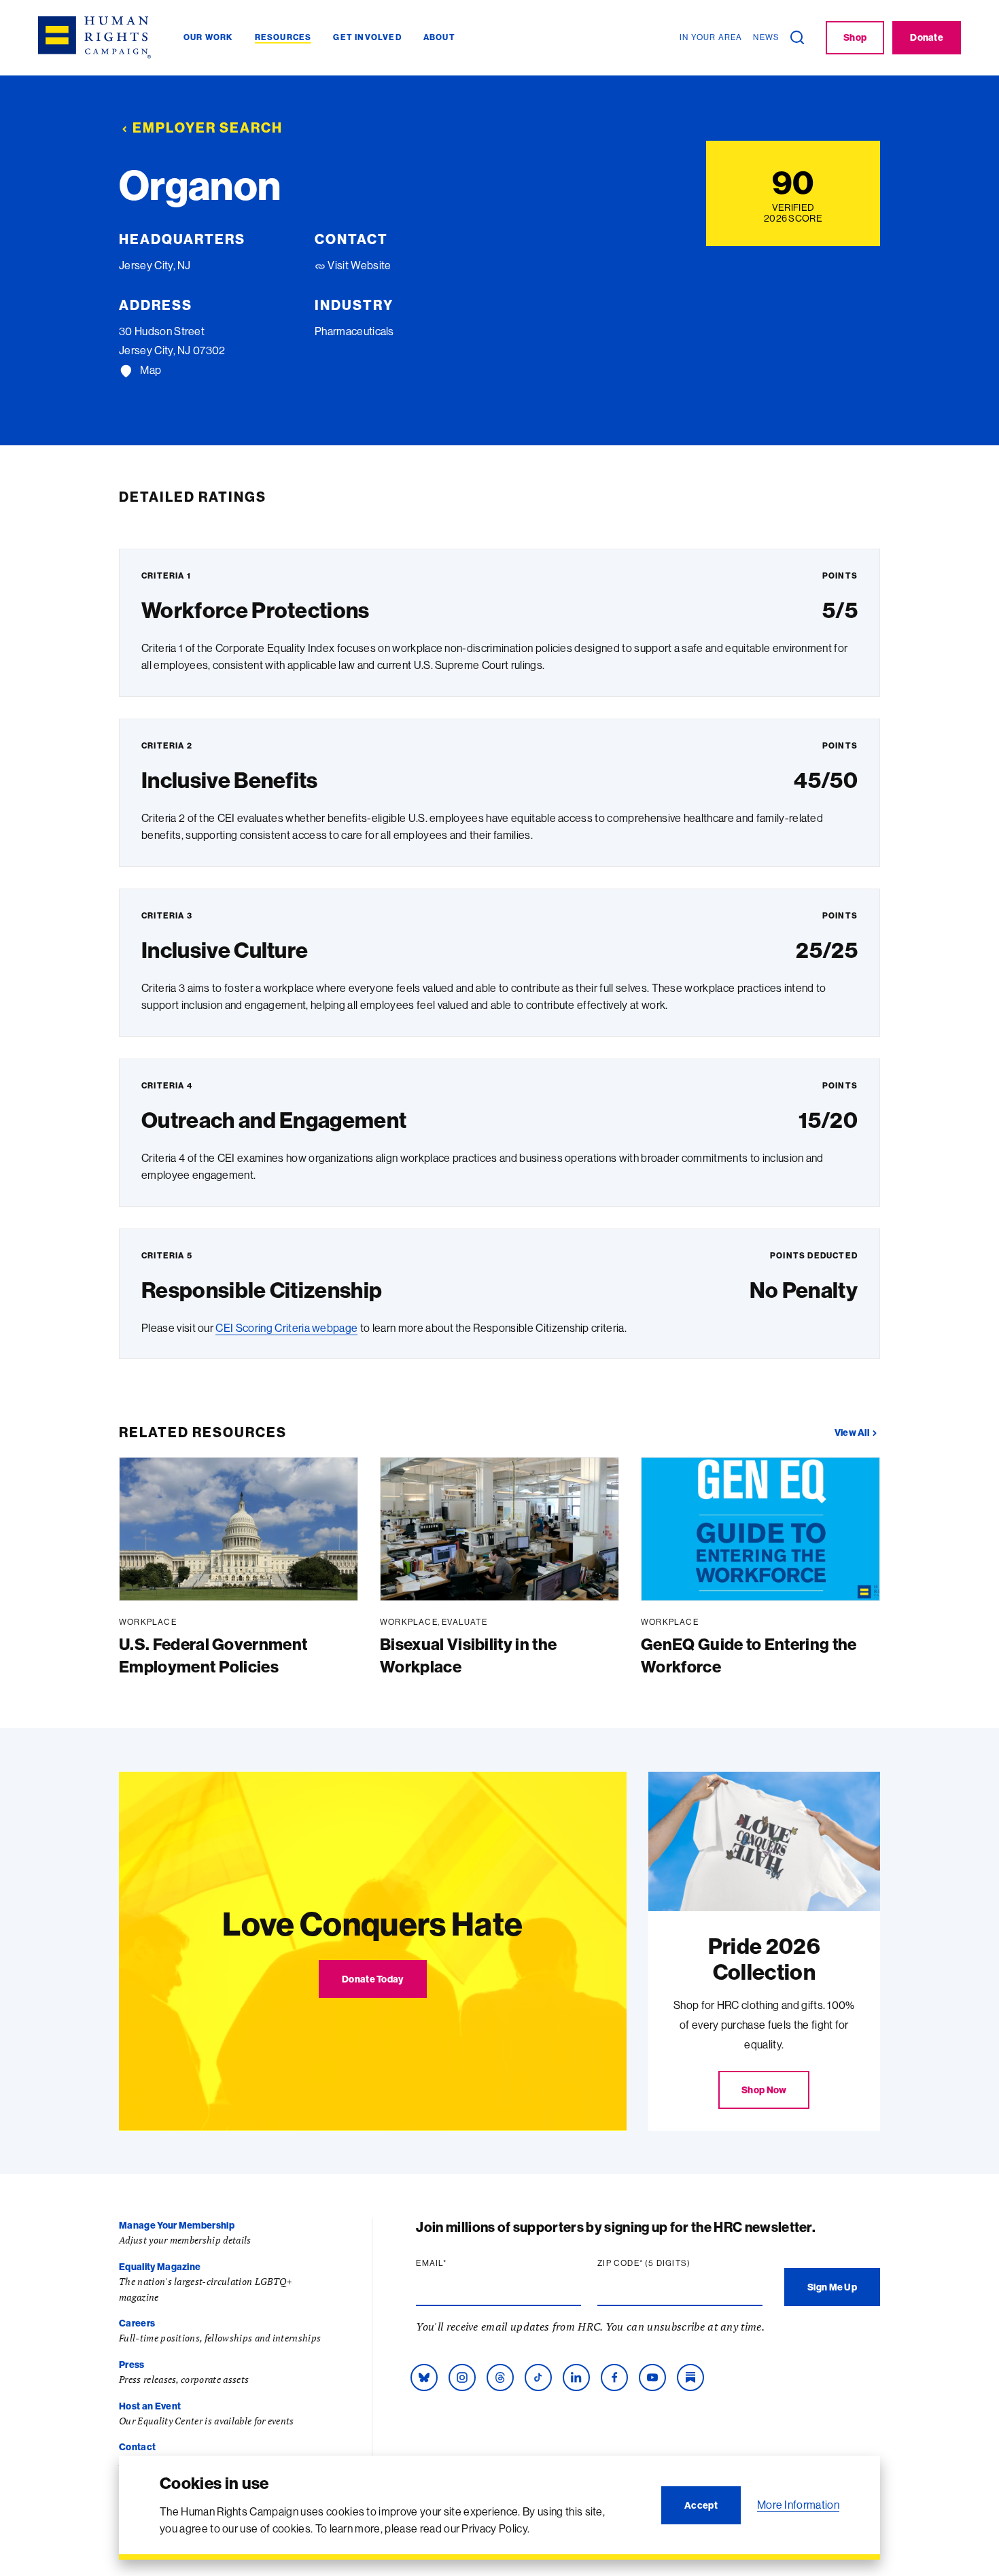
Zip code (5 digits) (670, 2263)
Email (457, 2263)
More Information (798, 2505)
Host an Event (150, 2406)
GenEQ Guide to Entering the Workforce (749, 1655)
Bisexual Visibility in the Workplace (468, 1655)
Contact (137, 2447)
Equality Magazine (160, 2267)
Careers (137, 2323)
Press (132, 2365)
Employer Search (208, 127)
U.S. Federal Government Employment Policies (213, 1655)
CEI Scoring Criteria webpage (286, 1328)
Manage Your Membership (177, 2225)
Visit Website (358, 265)
